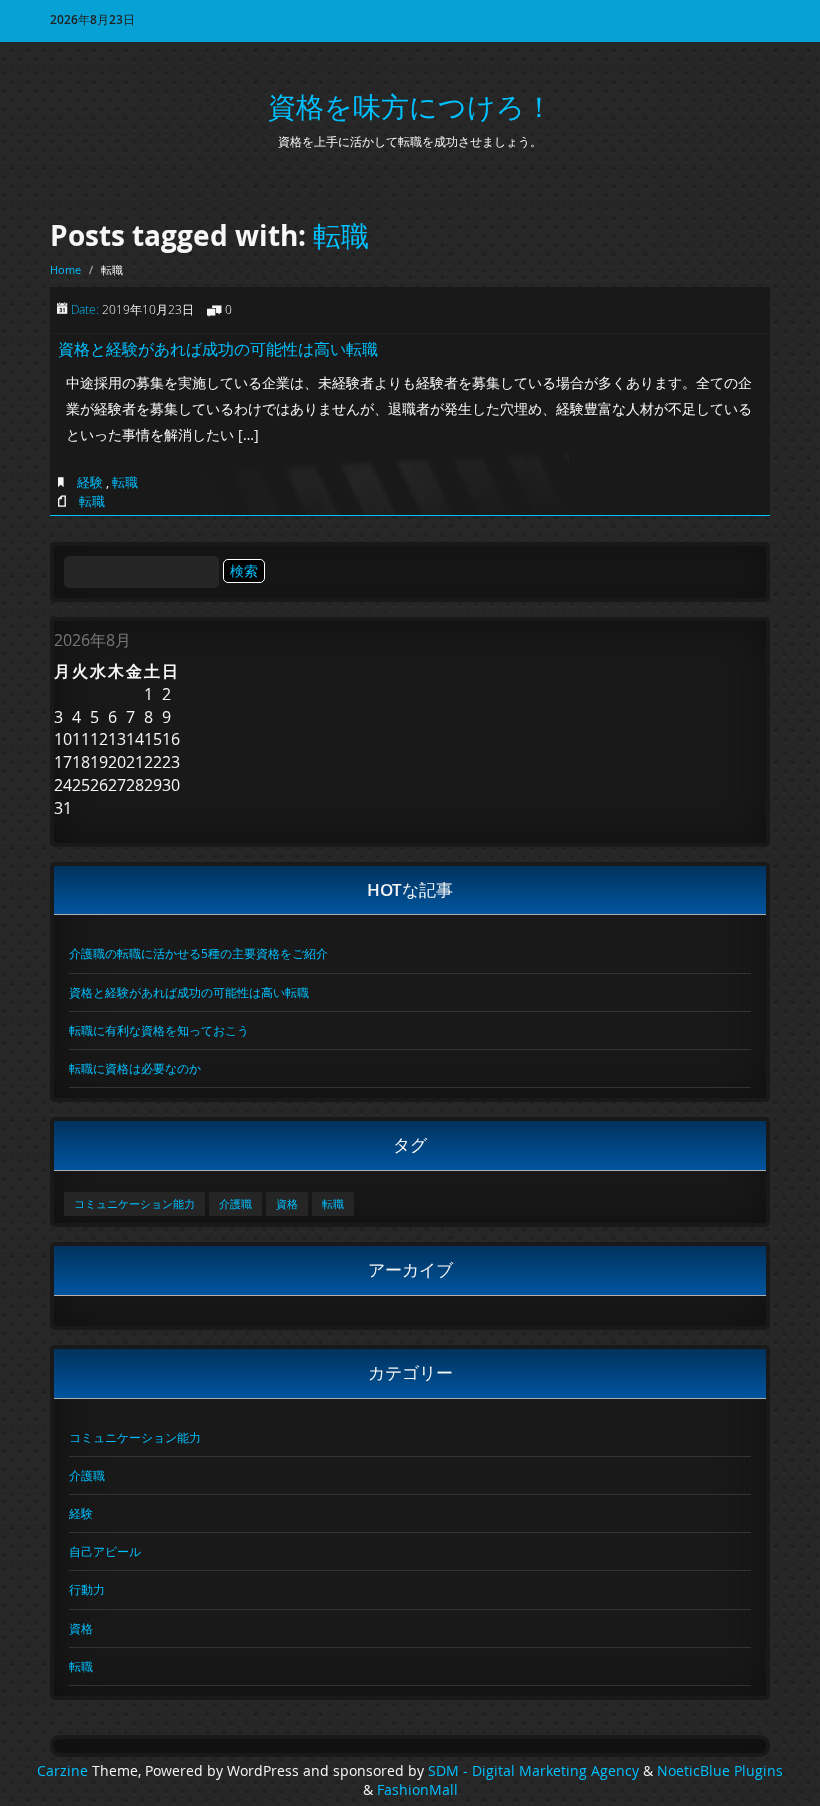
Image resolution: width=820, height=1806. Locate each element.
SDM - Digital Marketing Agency (533, 1771)
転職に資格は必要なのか (135, 1068)
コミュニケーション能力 (134, 1204)
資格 (287, 1204)
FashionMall (417, 1790)
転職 (341, 235)
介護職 (235, 1204)
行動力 (87, 1589)
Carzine (64, 1771)
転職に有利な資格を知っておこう (159, 1030)
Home (65, 269)
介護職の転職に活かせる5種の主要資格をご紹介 (198, 953)
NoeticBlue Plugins (720, 1771)
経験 (90, 482)
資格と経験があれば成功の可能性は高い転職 (218, 349)
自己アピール (105, 1551)
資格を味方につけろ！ (410, 106)
